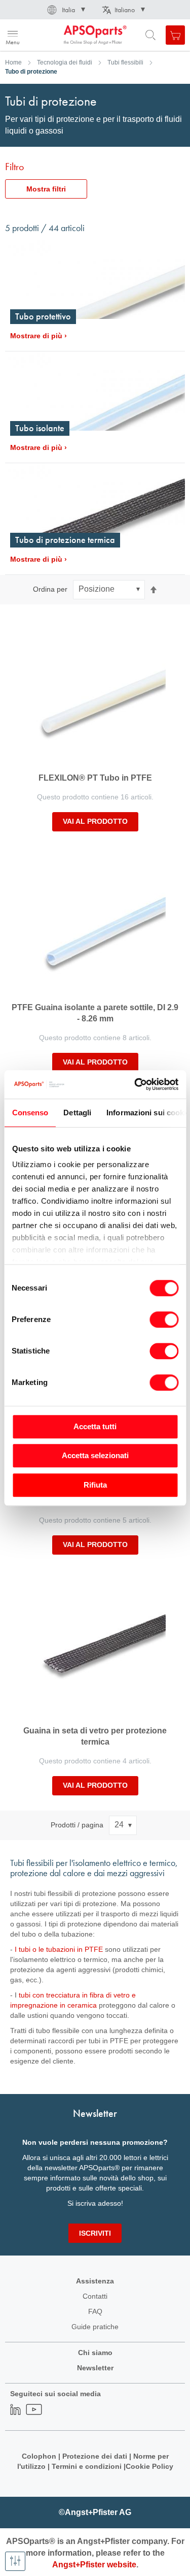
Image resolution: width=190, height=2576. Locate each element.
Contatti (95, 2296)
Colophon (39, 2456)
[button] (65, 10)
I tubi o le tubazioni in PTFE (59, 1949)
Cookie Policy (149, 2466)
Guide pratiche (95, 2327)
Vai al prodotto (95, 821)
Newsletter (95, 2368)
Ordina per (50, 589)
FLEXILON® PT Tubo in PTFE (95, 778)
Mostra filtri (46, 189)
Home (13, 62)
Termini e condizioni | (89, 2466)
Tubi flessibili (125, 62)
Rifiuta (95, 1485)
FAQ (95, 2311)
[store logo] (57, 35)
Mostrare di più (36, 336)
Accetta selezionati (95, 1455)
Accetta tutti (95, 1426)
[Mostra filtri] (15, 2561)
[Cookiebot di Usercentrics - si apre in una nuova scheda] (135, 1084)
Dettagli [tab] (77, 1113)
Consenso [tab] (30, 1113)
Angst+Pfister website (94, 2565)
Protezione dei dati (95, 2456)
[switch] (164, 1321)
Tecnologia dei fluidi (65, 62)
